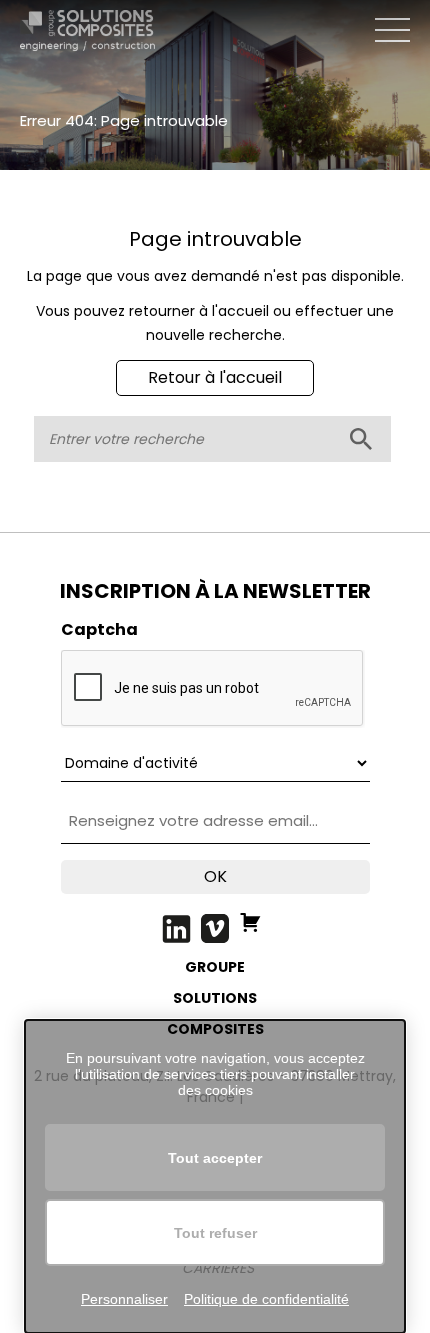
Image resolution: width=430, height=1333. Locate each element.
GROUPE (215, 967)
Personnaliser (124, 1299)
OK (215, 876)
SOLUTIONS (215, 998)
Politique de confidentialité (266, 1299)
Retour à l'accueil (215, 377)
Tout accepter (215, 1158)
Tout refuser (215, 1233)
